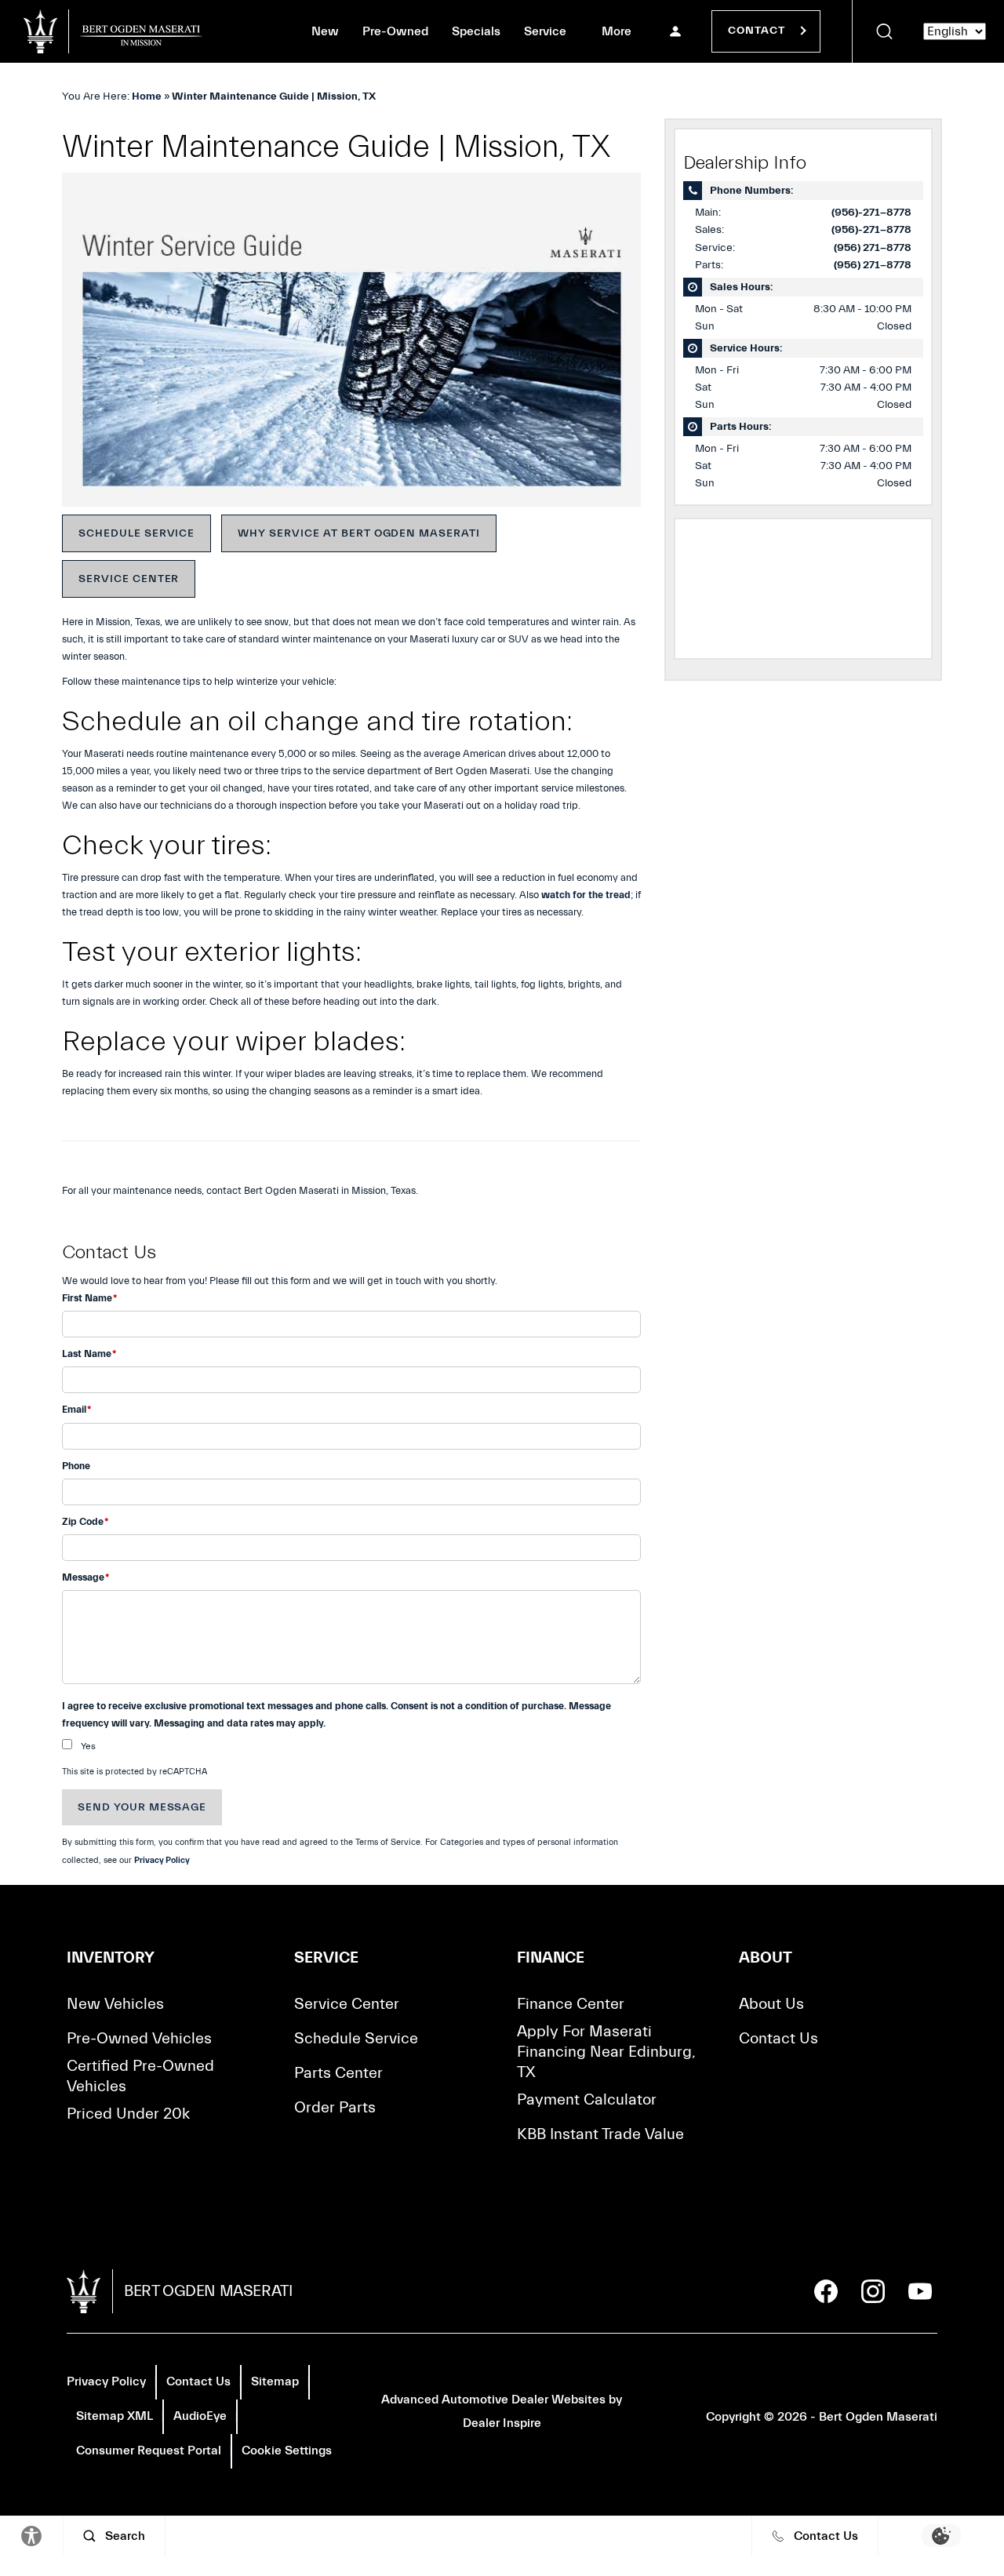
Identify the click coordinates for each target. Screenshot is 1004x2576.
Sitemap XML (115, 2416)
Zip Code (85, 1521)
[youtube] (920, 2291)
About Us (771, 2004)
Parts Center (338, 2073)
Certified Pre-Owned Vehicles (140, 2076)
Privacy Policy (162, 1860)
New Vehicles (115, 2004)
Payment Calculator (587, 2099)
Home (147, 96)
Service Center (129, 579)
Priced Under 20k (128, 2114)
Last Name (89, 1353)
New (325, 31)
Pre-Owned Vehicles (139, 2038)
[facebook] (826, 2291)
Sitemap (275, 2381)
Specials (476, 31)
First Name (89, 1298)
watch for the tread (586, 895)
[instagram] (873, 2291)
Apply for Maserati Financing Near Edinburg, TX (606, 2052)
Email (76, 1409)
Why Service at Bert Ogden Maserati (359, 533)
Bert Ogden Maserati (878, 2417)
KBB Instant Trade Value (600, 2134)
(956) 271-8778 (873, 248)
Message (85, 1577)
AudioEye (200, 2416)
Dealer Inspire (502, 2423)
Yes (88, 1746)
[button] (884, 31)
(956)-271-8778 (871, 213)
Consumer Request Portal (149, 2450)
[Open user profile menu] (675, 31)
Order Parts (335, 2107)
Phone (76, 1466)
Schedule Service (136, 533)
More (617, 35)
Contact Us (778, 2038)
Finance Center (571, 2004)
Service (545, 31)
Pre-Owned (395, 31)
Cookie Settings (287, 2450)
